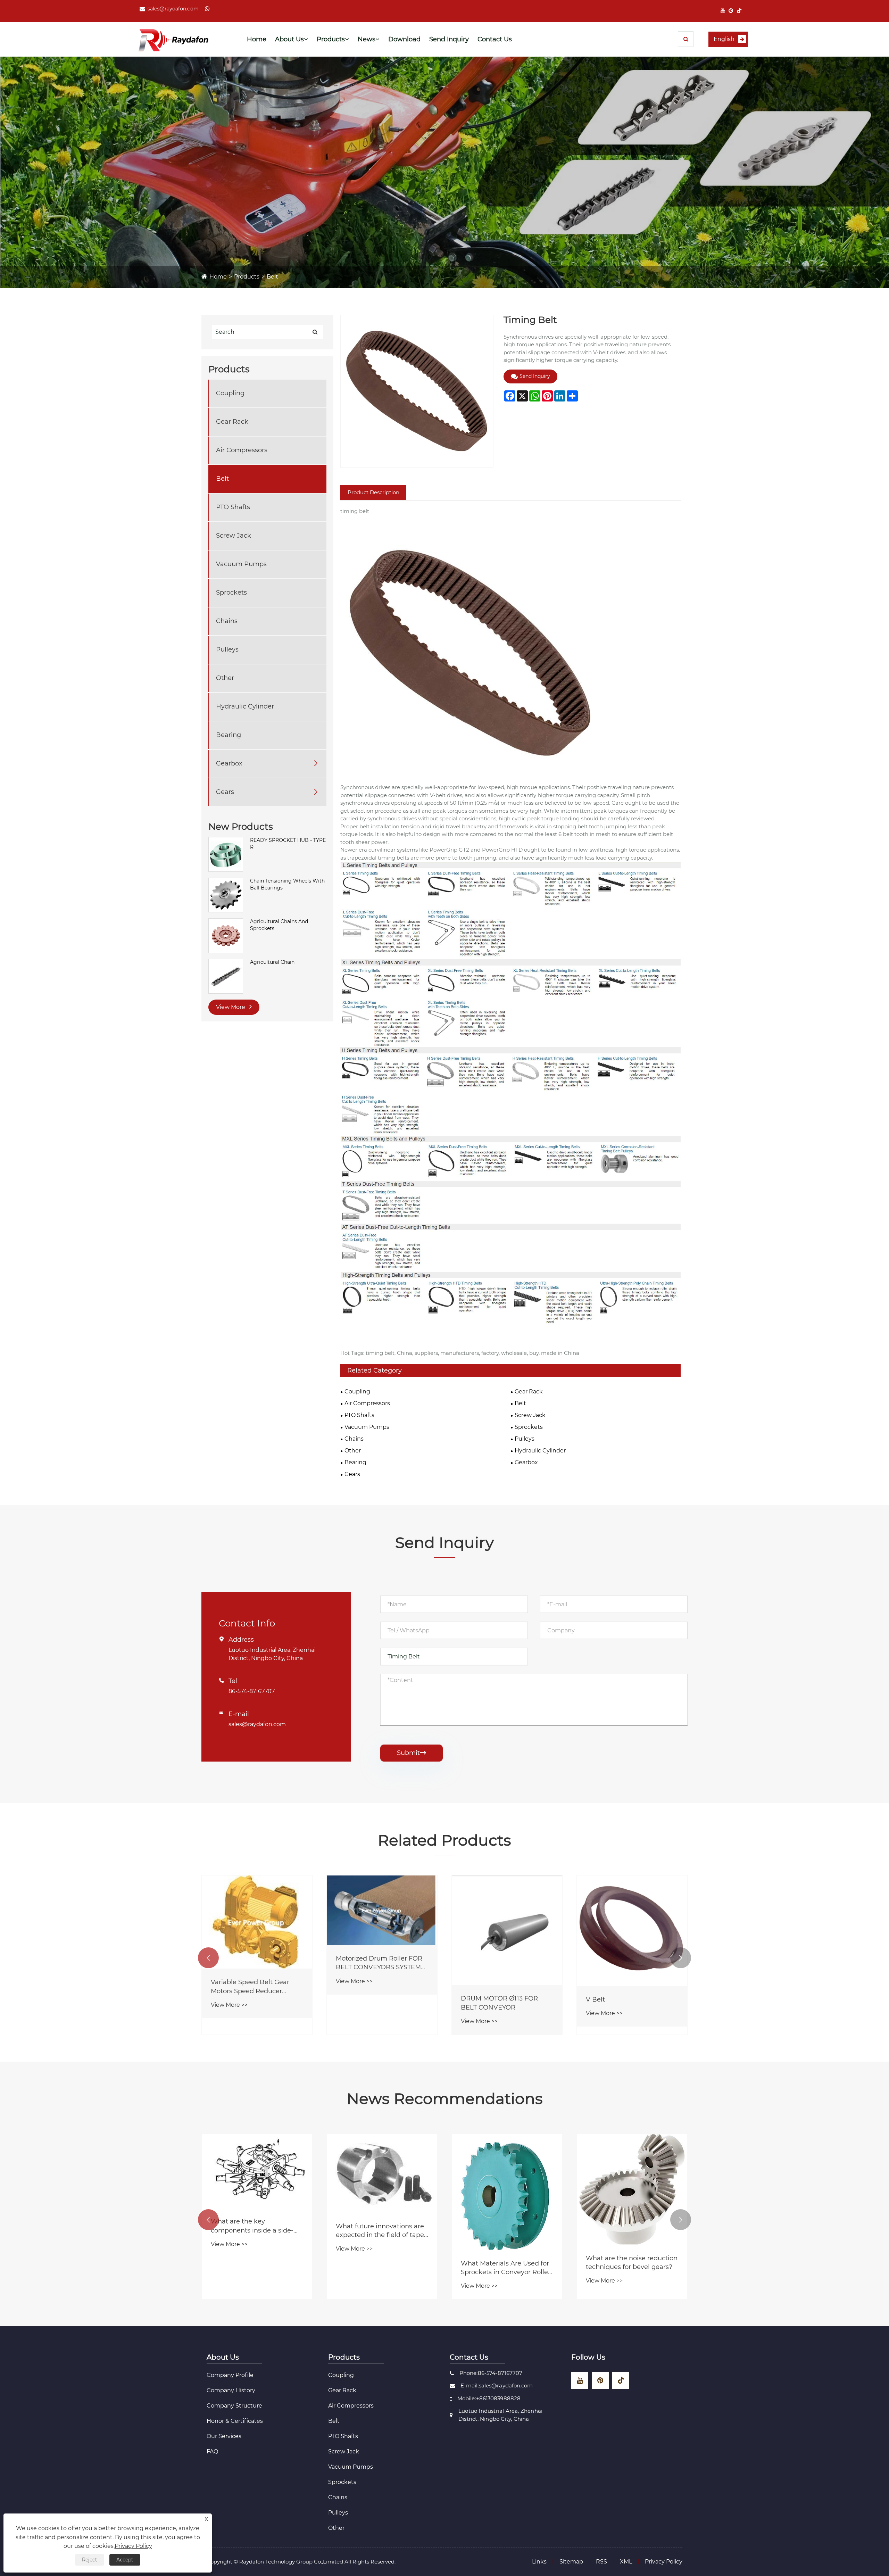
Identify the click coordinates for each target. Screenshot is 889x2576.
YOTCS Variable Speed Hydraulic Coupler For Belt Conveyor (377, 1986)
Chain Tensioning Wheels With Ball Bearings (287, 884)
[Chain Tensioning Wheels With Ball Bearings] (226, 895)
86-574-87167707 (252, 1691)
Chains (227, 621)
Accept (125, 2560)
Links (539, 2562)
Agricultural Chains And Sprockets (279, 925)
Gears (225, 792)
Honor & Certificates (235, 2421)
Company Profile (230, 2375)
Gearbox (229, 763)
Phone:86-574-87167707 (491, 2373)
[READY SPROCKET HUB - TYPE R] (226, 854)
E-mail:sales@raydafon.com (497, 2386)
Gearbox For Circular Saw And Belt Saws (250, 2000)
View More (231, 1007)
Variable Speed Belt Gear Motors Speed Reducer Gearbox (500, 1987)
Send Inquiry (449, 39)
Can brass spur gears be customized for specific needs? (373, 2263)
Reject (90, 2560)
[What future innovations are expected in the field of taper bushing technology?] (632, 2173)
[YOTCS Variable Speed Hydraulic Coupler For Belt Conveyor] (382, 1921)
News (367, 39)
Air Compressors (242, 450)
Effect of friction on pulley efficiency (251, 2263)
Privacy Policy (664, 2562)
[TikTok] (739, 11)
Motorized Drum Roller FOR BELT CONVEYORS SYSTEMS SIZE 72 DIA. (630, 1963)
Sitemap (571, 2562)
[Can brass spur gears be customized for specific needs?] (382, 2189)
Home (257, 39)
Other (225, 678)
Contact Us (495, 39)
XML (626, 2562)
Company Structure (234, 2406)
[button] (208, 1958)
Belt (272, 277)
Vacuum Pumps (241, 564)
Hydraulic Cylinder (245, 706)
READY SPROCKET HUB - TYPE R (288, 844)
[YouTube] (723, 11)
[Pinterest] (731, 11)
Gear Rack (232, 422)
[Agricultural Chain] (226, 976)
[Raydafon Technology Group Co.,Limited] (173, 39)
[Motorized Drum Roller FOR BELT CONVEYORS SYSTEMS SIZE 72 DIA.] (632, 1910)
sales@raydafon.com (173, 9)
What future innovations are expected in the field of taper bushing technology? (631, 2231)
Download (404, 39)
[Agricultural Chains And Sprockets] (226, 935)
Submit (412, 1753)
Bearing (229, 735)
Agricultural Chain (272, 962)
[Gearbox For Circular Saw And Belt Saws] (257, 1929)
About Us (289, 39)
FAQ (212, 2451)
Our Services (224, 2436)
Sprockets (231, 593)
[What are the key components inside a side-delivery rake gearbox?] (507, 2171)
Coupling (230, 393)
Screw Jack (234, 536)
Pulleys (227, 649)
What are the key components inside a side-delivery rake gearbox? (502, 2226)
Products (331, 39)
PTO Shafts (233, 507)
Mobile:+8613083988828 (489, 2398)
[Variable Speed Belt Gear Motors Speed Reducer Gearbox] (507, 1922)
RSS (601, 2562)
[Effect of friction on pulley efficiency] (257, 2189)
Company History (231, 2390)
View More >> (229, 2018)
